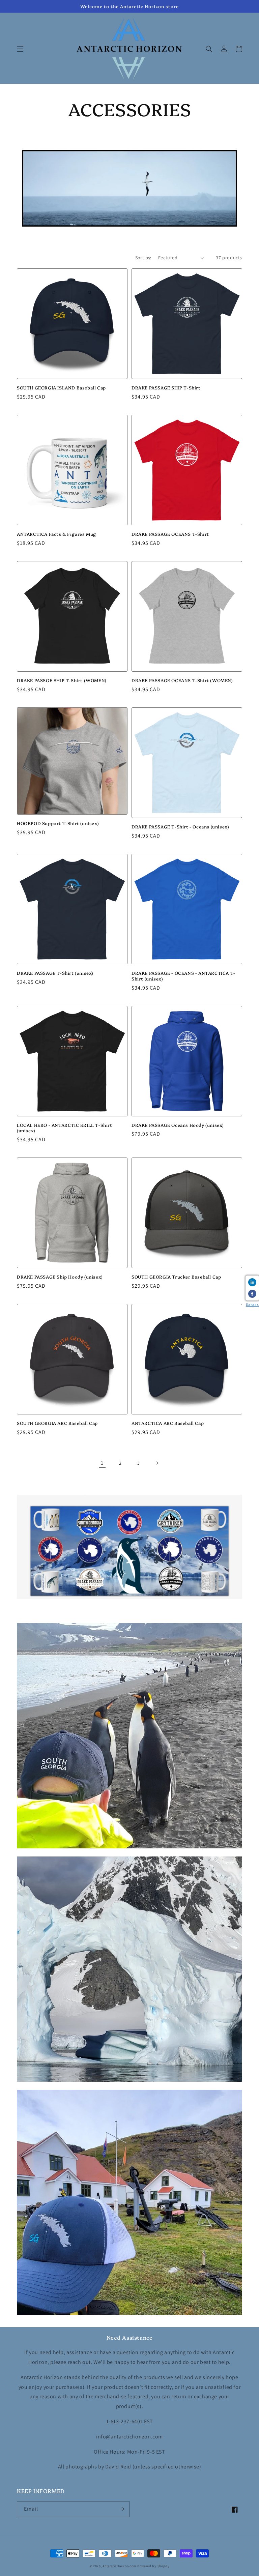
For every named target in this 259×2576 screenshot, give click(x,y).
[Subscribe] (122, 2509)
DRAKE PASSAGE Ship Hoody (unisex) (60, 1277)
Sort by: (143, 258)
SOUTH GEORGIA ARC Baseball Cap (57, 1423)
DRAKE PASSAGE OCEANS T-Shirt (170, 534)
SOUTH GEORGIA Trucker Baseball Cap (176, 1277)
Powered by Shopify (153, 2566)
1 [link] (102, 1463)
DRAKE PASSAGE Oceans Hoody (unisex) (178, 1125)
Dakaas (252, 1305)
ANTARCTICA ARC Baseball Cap (168, 1423)
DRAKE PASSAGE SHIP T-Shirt (166, 388)
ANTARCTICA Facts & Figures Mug (56, 534)
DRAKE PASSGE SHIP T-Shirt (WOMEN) (62, 680)
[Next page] (157, 1463)
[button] (20, 49)
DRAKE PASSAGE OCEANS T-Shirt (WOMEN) (182, 680)
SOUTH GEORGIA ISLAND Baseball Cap (61, 388)
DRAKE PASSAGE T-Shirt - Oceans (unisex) (180, 827)
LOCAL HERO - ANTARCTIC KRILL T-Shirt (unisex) (65, 1128)
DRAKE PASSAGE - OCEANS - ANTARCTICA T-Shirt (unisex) (183, 976)
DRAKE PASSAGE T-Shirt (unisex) (55, 973)
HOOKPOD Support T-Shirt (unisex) (58, 823)
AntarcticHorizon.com (119, 2566)
